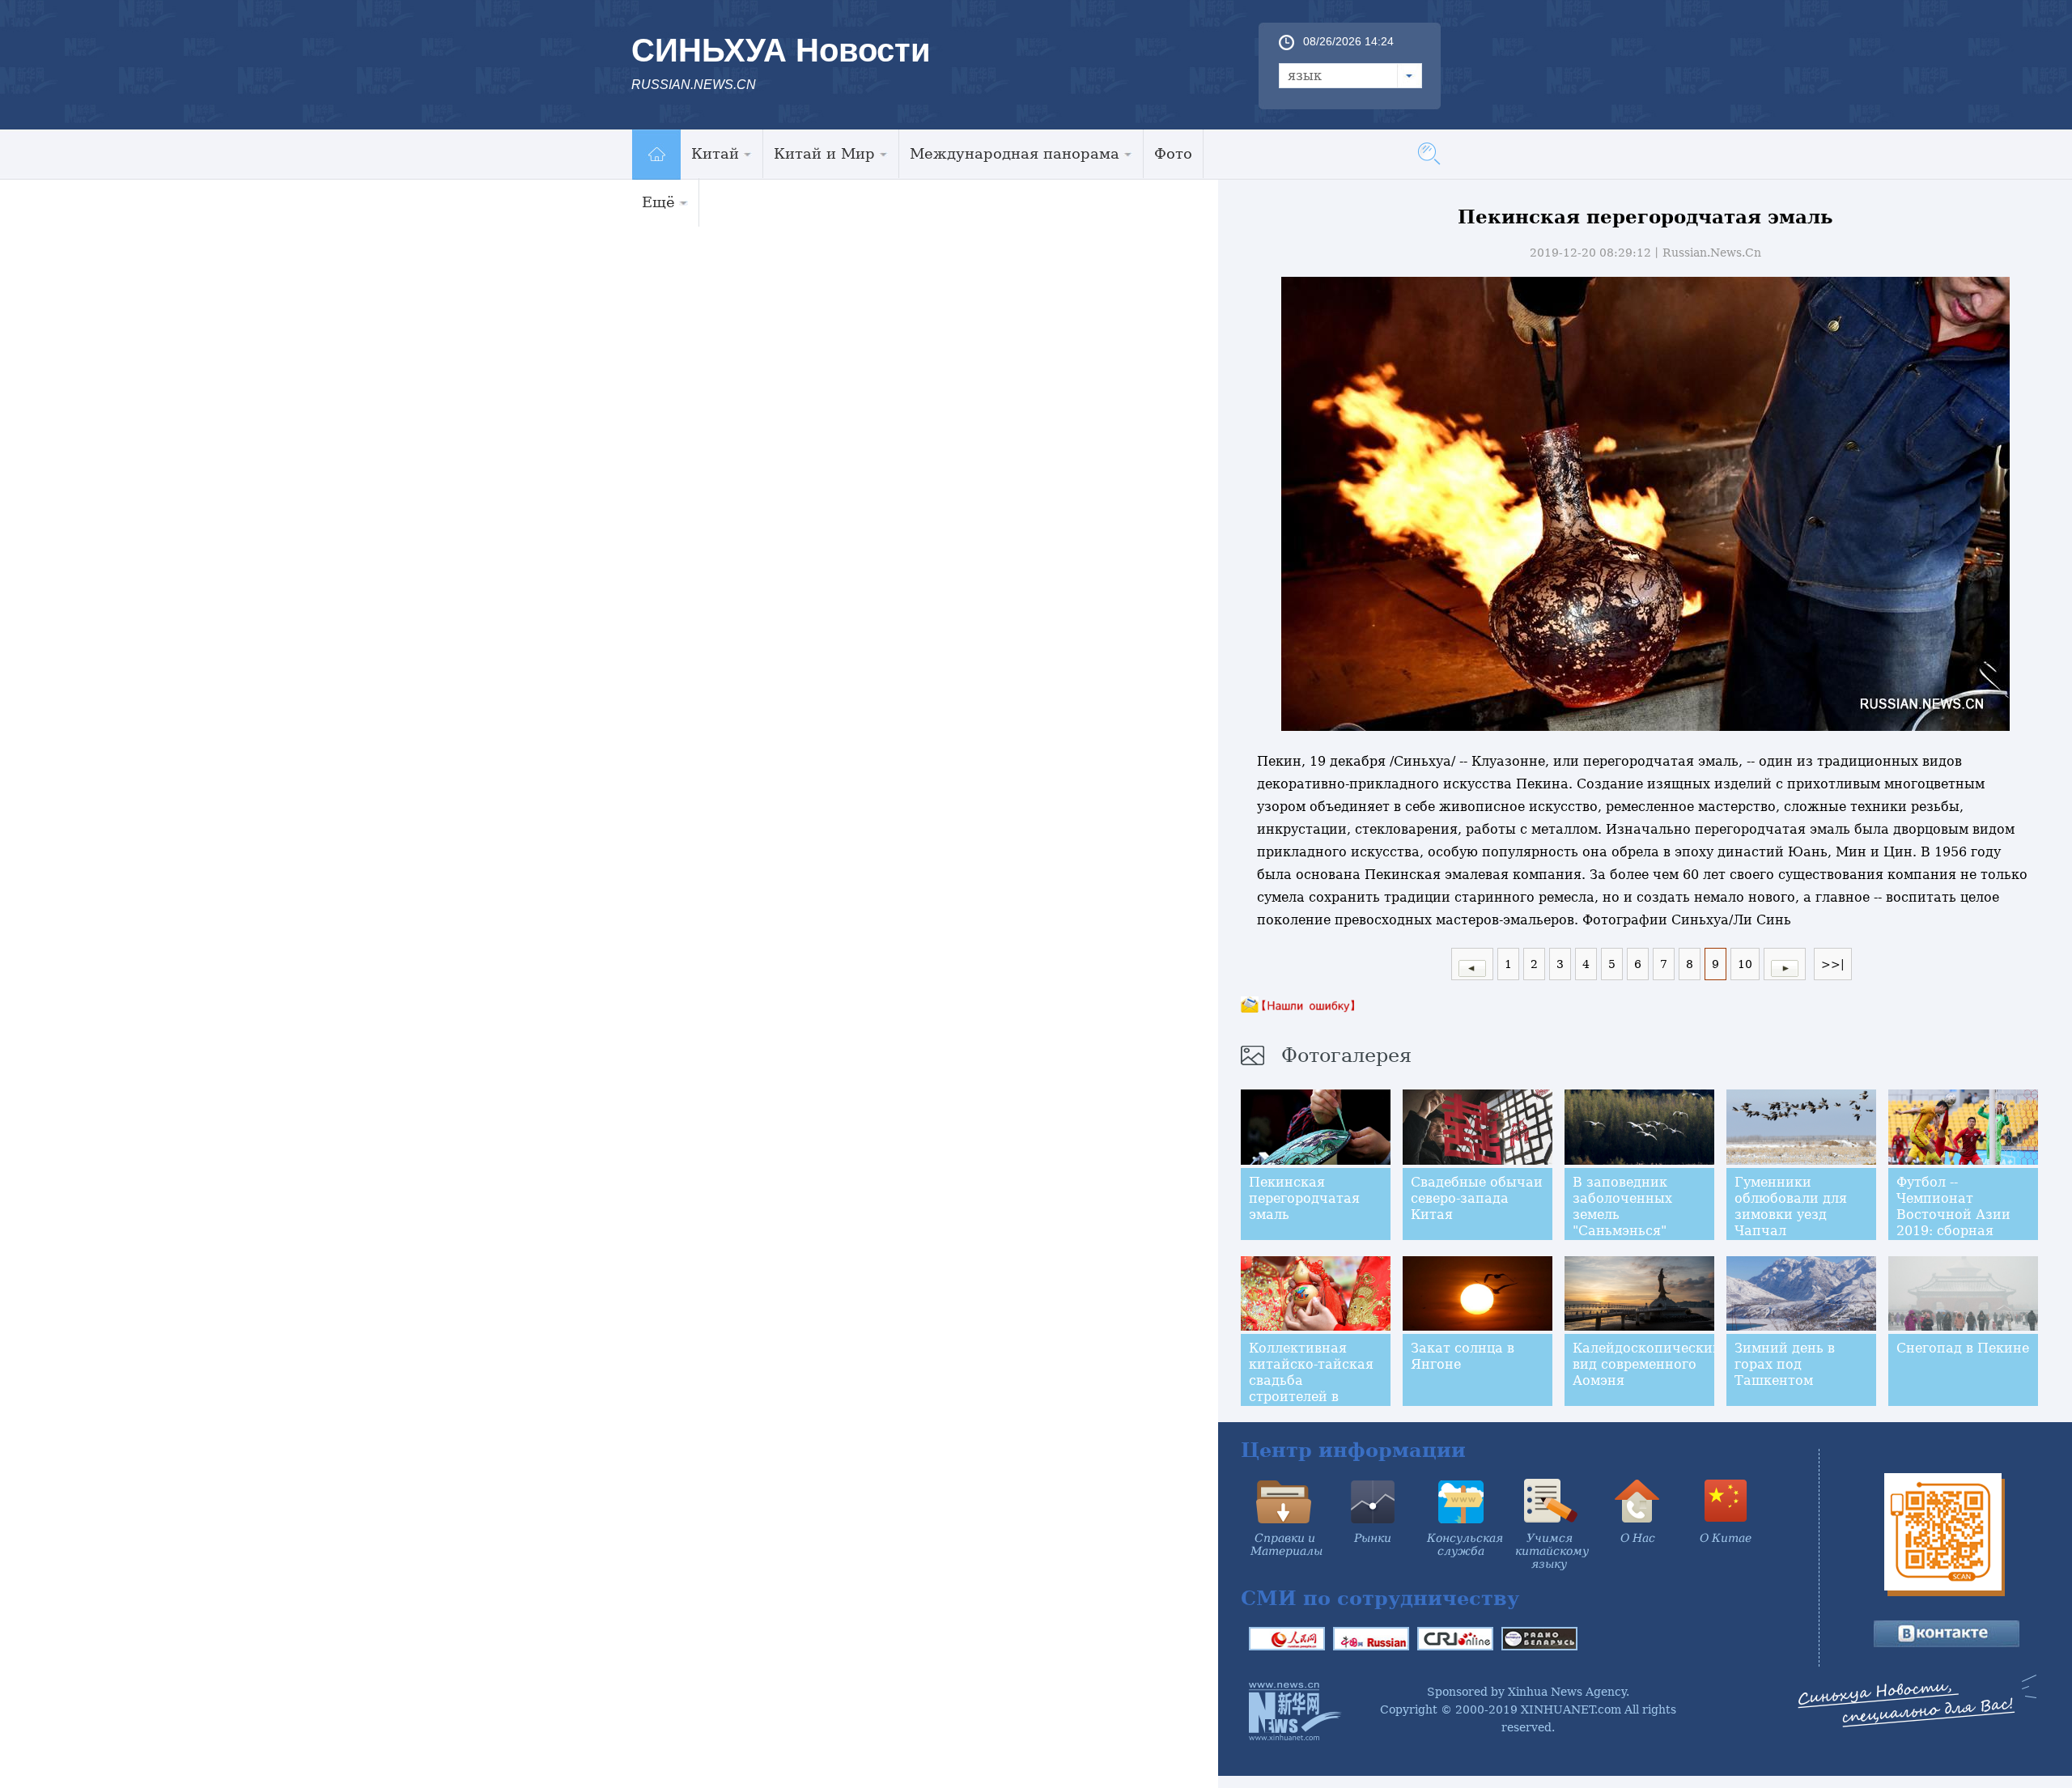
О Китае (1726, 1538)
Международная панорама (1015, 153)
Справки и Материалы (1287, 1544)
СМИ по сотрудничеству (1380, 1598)
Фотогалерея (1346, 1055)
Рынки (1373, 1538)
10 (1745, 964)
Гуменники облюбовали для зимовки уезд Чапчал (1791, 1206)
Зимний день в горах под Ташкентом (1785, 1364)
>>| (1833, 964)
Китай (715, 153)
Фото (1173, 153)
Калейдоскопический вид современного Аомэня (1647, 1364)
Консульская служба (1465, 1544)
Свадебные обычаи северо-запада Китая (1477, 1198)
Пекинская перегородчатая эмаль (1304, 1198)
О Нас (1638, 1538)
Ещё (658, 202)
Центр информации (1353, 1450)
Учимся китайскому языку (1552, 1551)
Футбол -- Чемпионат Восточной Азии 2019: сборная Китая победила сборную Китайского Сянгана (1953, 1239)
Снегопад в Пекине (1963, 1348)
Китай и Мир (824, 153)
